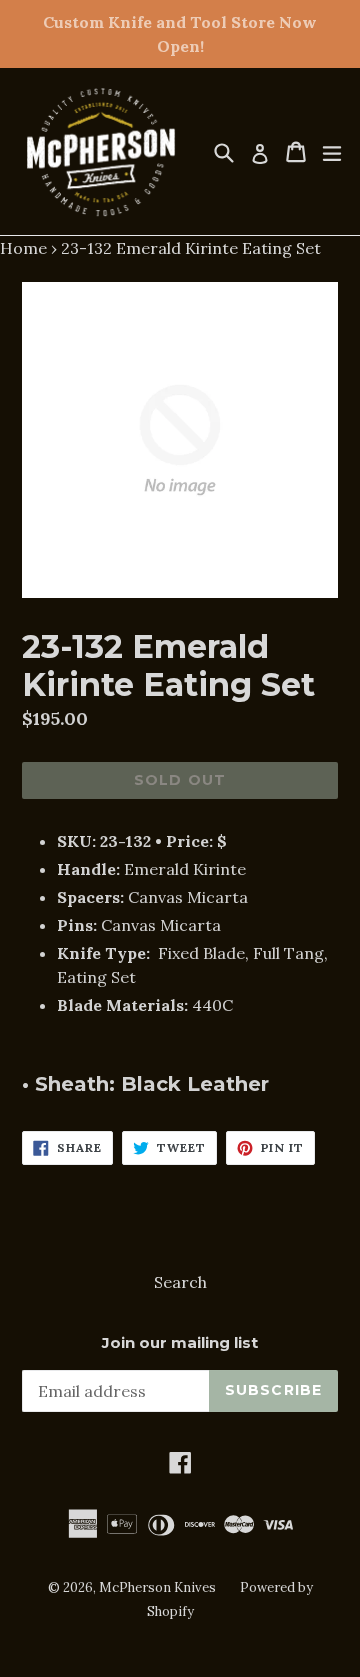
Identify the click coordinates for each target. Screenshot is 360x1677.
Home (23, 248)
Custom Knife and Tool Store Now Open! (180, 34)
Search (180, 1282)
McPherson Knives (157, 1587)
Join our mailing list (180, 1343)
